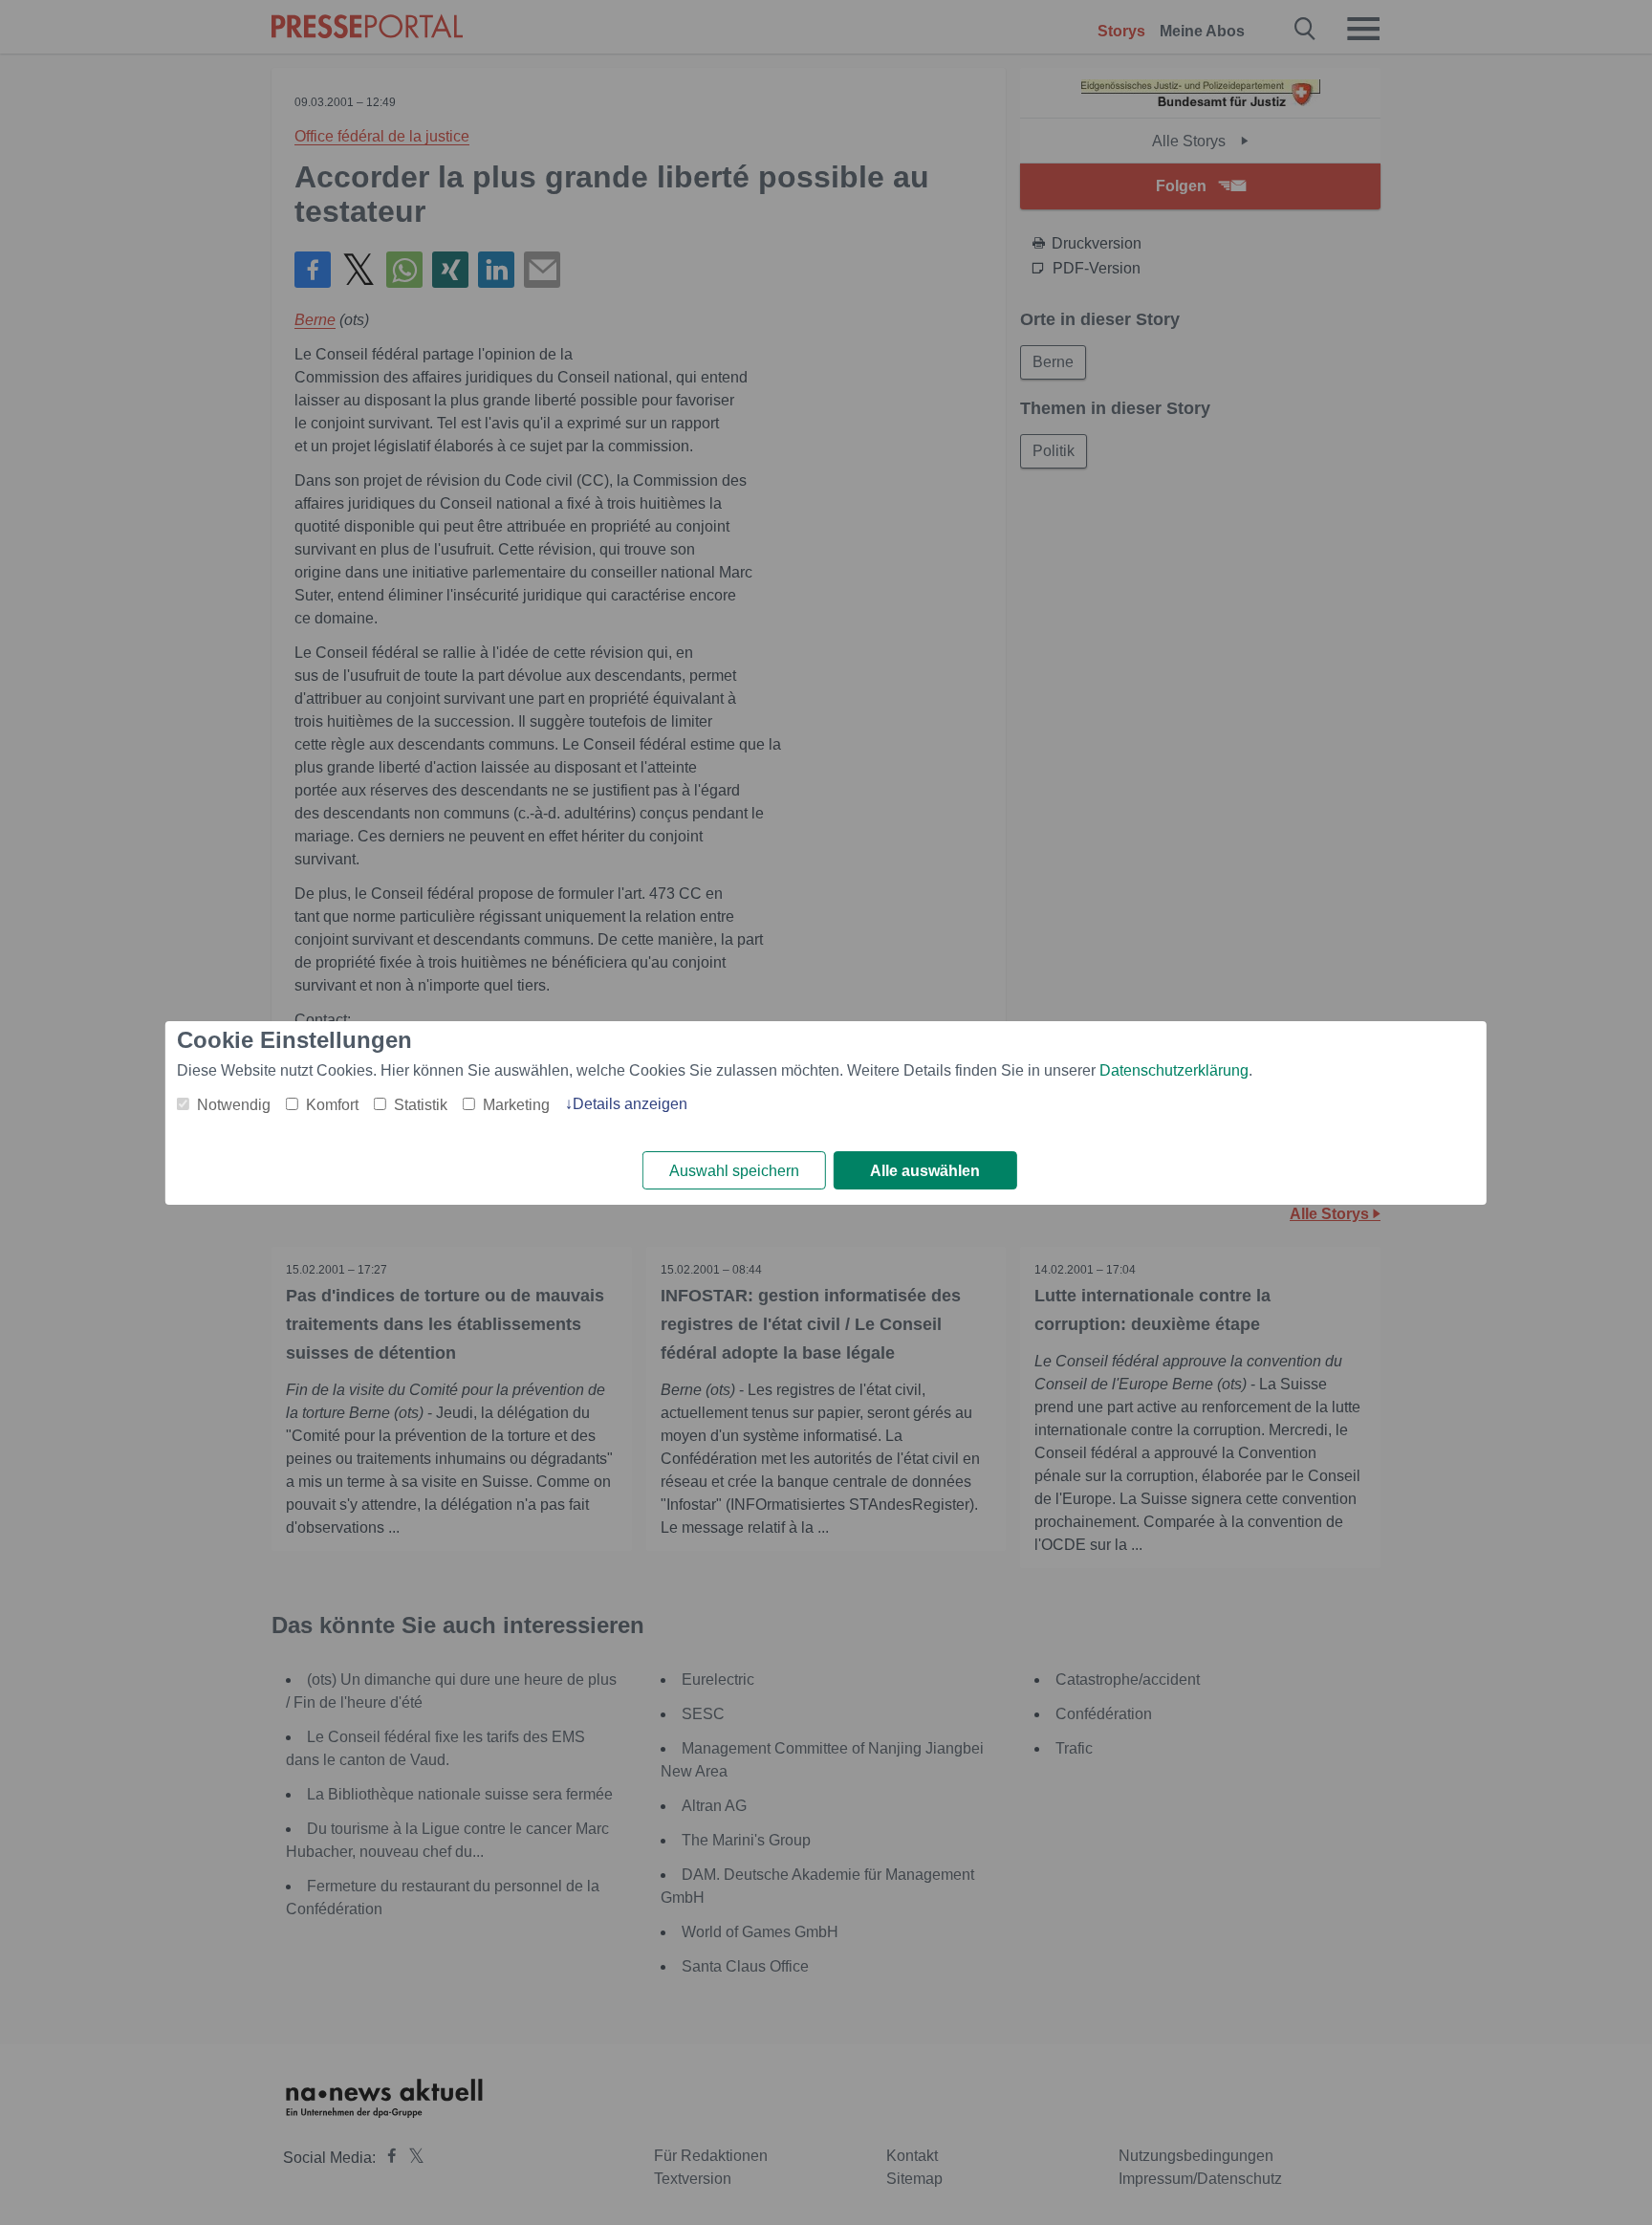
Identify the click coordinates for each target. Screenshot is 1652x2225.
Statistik (421, 1105)
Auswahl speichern (734, 1171)
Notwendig (234, 1105)
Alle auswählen (925, 1171)
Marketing (516, 1105)
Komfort (332, 1105)
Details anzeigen (630, 1104)
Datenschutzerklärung (1174, 1070)
